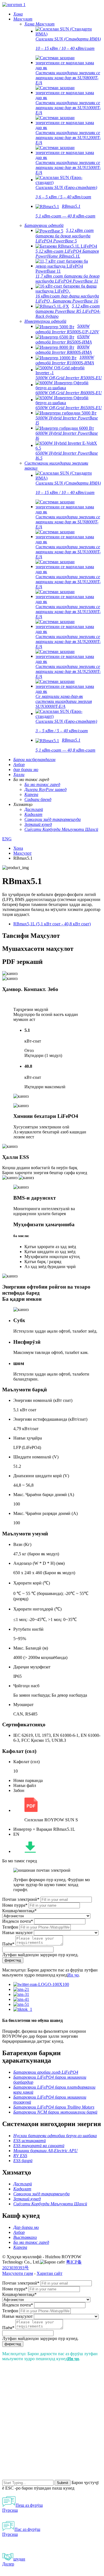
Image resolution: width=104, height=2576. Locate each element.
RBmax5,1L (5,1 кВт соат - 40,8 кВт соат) (52, 924)
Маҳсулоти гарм (18, 2273)
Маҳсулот (22, 853)
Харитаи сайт (50, 2273)
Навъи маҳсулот (17, 1933)
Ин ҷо (73, 1975)
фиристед (13, 1960)
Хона (18, 848)
